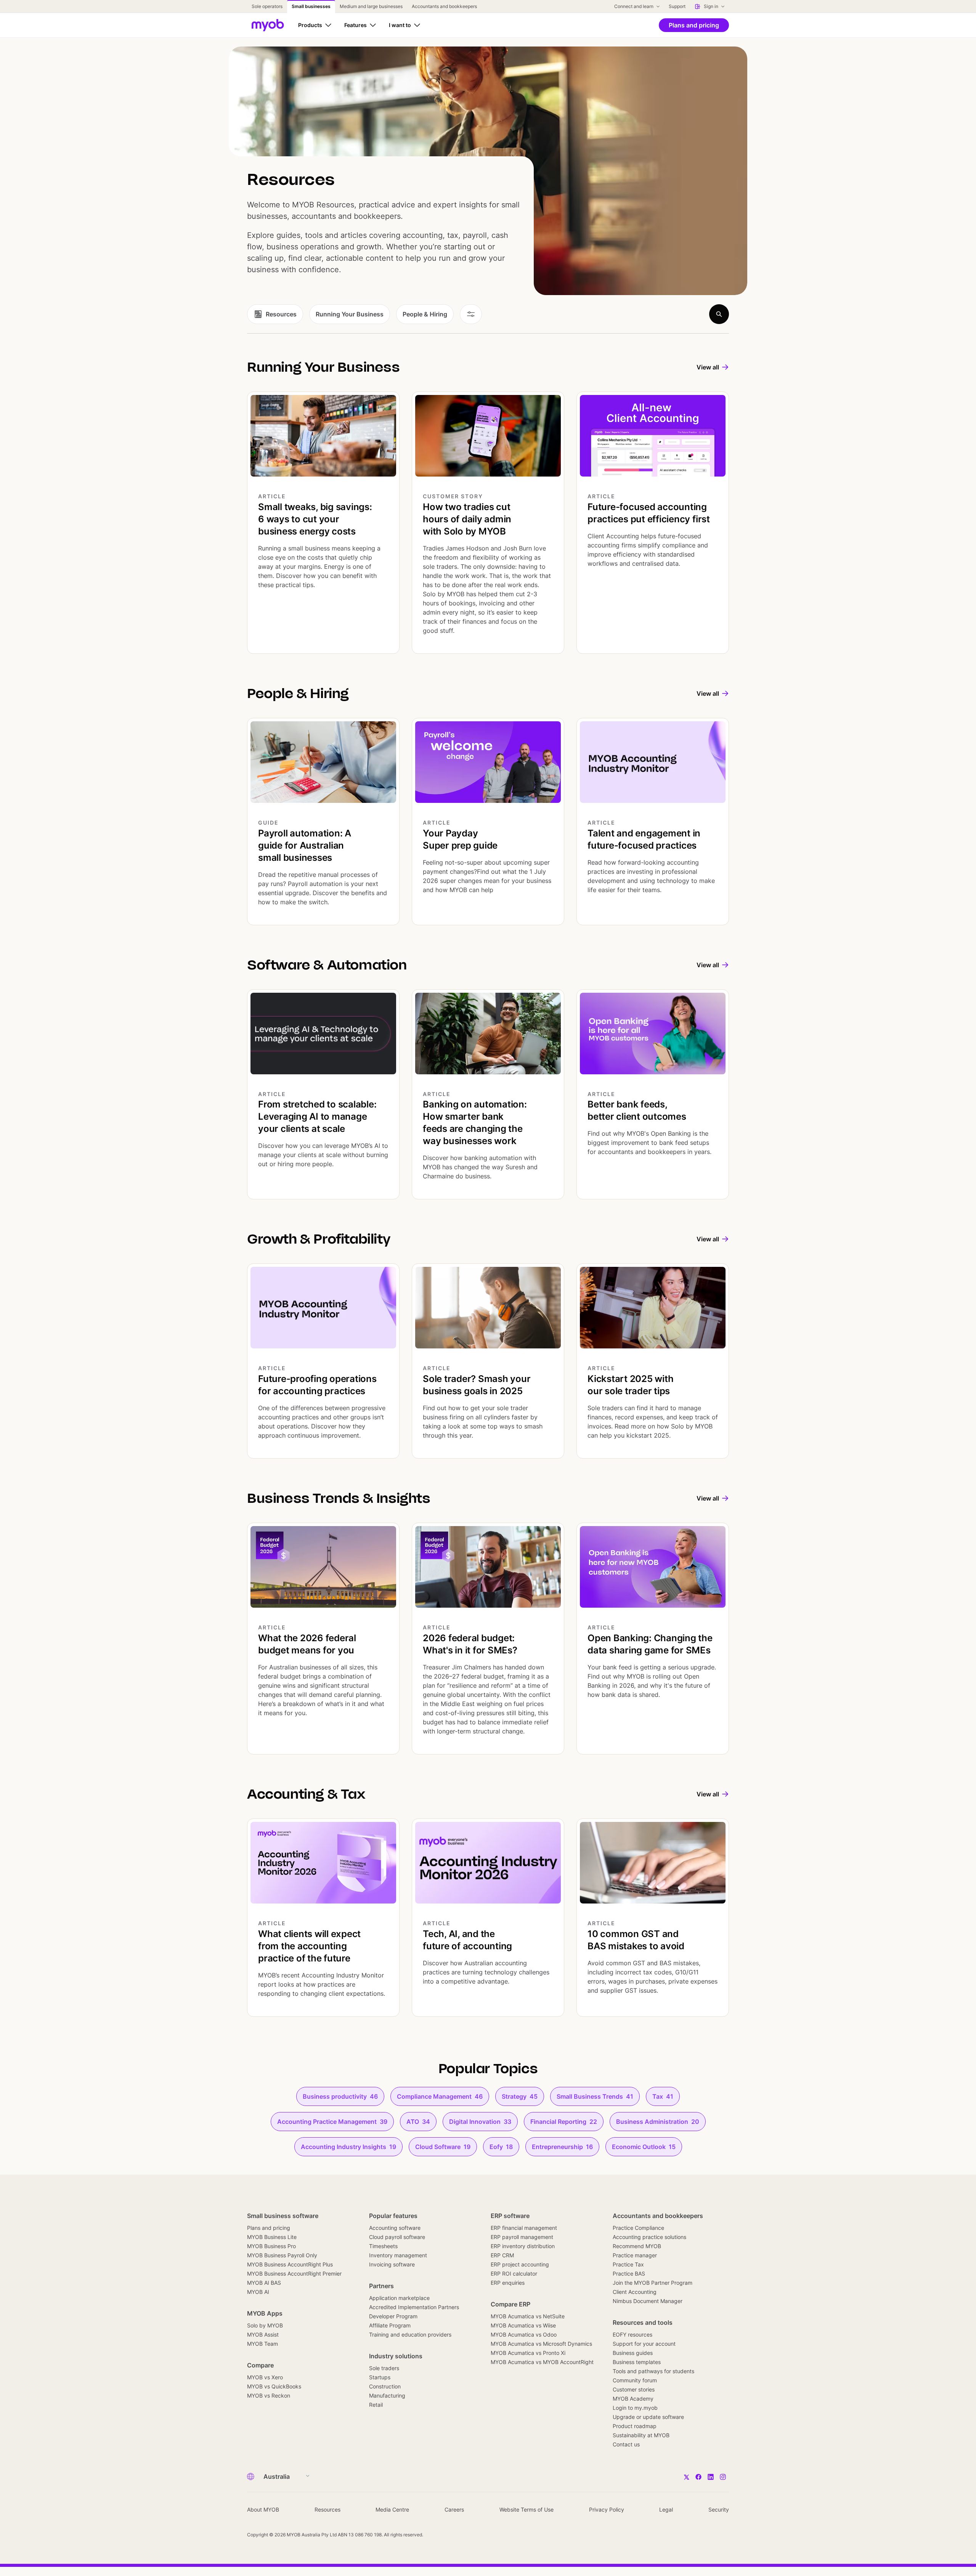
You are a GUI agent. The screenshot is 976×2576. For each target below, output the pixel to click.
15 (644, 2147)
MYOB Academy (633, 2399)
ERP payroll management (522, 2237)
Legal (666, 2509)
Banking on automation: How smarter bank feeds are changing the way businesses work (475, 1123)
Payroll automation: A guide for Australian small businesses (305, 845)
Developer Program (393, 2316)
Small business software (283, 2216)
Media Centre (392, 2509)
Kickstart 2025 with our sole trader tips (630, 1385)
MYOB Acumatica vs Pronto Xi (528, 2353)
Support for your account (644, 2344)
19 (348, 2147)
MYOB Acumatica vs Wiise (523, 2325)
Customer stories (634, 2389)
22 (564, 2122)
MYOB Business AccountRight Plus (290, 2264)
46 (340, 2096)
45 (520, 2096)
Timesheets (383, 2246)
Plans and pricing (269, 2228)
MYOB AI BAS (264, 2283)
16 (562, 2147)
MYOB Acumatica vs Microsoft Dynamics (541, 2344)
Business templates (637, 2362)
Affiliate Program (390, 2325)
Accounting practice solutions (649, 2237)
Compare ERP (510, 2304)
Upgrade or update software (648, 2417)
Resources (327, 2509)
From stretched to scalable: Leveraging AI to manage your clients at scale (317, 1116)
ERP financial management (524, 2228)
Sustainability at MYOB (641, 2435)
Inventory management (398, 2255)
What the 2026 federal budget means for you (307, 1644)
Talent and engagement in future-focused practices (644, 839)
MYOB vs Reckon (269, 2395)
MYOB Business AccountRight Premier (294, 2273)
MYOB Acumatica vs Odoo (524, 2334)
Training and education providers (410, 2334)
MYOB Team (262, 2344)
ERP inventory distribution (523, 2246)
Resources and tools (643, 2322)
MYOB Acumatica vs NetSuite (528, 2316)
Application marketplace (399, 2298)
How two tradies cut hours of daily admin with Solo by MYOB (467, 519)
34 (418, 2122)
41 (595, 2096)
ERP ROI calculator (514, 2273)
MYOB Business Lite (272, 2237)
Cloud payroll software (397, 2237)
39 (332, 2122)
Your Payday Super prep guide (460, 839)
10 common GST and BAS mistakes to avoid (636, 1940)
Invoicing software (392, 2264)
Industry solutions (396, 2356)
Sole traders (384, 2368)
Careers (454, 2509)
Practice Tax (628, 2264)
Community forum (635, 2380)
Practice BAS (629, 2273)
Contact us (626, 2444)
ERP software (510, 2216)
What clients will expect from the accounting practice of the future (309, 1946)
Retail (376, 2405)
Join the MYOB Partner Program (653, 2283)
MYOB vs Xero (265, 2377)
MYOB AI (258, 2292)
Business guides (633, 2353)
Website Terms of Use (527, 2509)
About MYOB (263, 2509)
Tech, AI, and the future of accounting (467, 1940)
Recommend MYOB (637, 2246)
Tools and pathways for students (653, 2371)
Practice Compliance (638, 2228)
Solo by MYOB (265, 2325)
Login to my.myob (635, 2408)
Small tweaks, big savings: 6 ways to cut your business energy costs (315, 519)
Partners (381, 2286)
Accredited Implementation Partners (414, 2307)
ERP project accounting (520, 2264)
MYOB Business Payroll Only (282, 2255)
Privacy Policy (607, 2509)
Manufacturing (387, 2395)
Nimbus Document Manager (648, 2301)
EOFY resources (632, 2334)
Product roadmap (635, 2426)
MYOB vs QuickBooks (274, 2386)
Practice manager (635, 2255)
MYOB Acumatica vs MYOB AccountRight (542, 2362)
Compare (260, 2365)
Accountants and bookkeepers (658, 2216)
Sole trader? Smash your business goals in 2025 (477, 1385)
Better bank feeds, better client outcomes (637, 1110)
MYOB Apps (265, 2313)
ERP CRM (502, 2255)
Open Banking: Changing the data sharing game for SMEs (650, 1644)
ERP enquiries (508, 2283)
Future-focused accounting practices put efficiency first (649, 513)
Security (719, 2509)
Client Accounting (635, 2292)
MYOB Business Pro (271, 2246)
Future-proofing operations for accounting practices (317, 1385)
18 (501, 2147)
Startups (380, 2377)
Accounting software (395, 2228)
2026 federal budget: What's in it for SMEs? (470, 1644)
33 (480, 2122)
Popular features (393, 2216)
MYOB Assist (263, 2334)
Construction (385, 2386)
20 (658, 2122)
